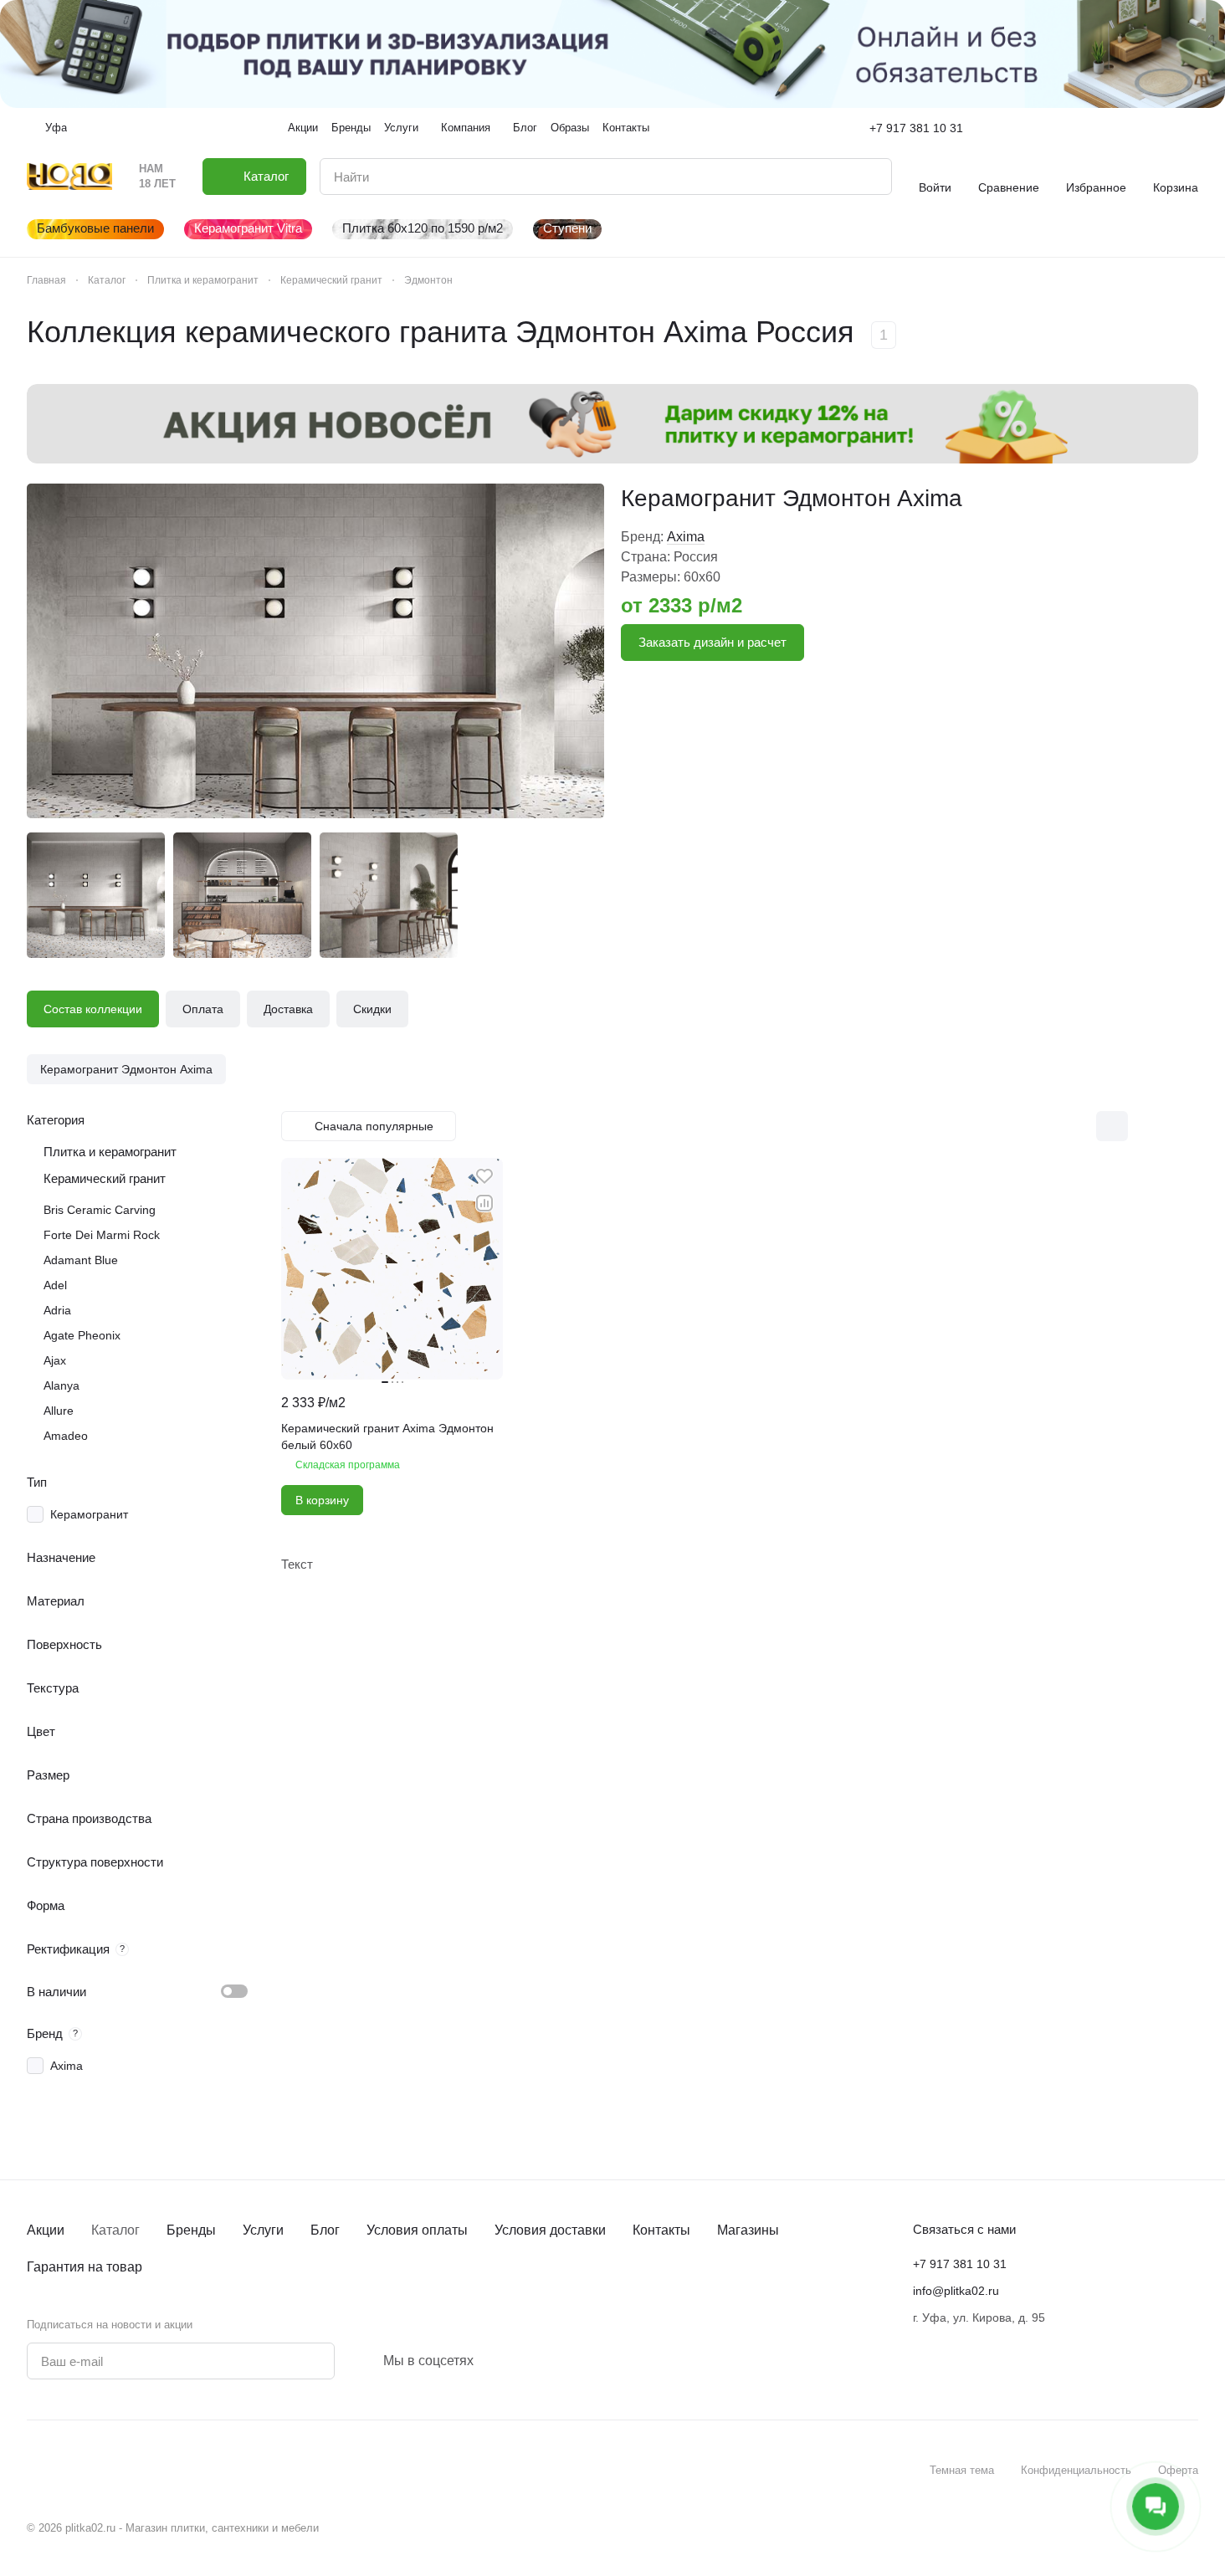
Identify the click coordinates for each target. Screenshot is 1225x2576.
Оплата (203, 1009)
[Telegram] (504, 2361)
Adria (57, 1310)
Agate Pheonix (82, 1335)
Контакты (661, 2230)
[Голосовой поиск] (840, 177)
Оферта (1178, 2470)
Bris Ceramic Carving (100, 1210)
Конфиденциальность (1076, 2470)
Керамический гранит (105, 1178)
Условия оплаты (417, 2230)
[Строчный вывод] (1147, 1126)
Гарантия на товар (85, 2267)
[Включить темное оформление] (1192, 128)
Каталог (115, 2230)
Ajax (55, 1360)
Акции (46, 2230)
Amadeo (66, 1436)
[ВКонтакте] (484, 2361)
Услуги (263, 2230)
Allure (59, 1411)
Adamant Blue (81, 1260)
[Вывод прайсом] (1182, 1126)
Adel (55, 1285)
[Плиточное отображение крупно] (1077, 1126)
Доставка (288, 1009)
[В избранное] (484, 1176)
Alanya (62, 1385)
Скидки (372, 1009)
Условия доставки (550, 2230)
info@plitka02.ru (956, 2291)
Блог (325, 2230)
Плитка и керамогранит (110, 1152)
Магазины (748, 2230)
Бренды (191, 2230)
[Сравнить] (484, 1203)
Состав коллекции (93, 1009)
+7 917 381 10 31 (916, 128)
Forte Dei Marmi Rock (102, 1235)
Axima (686, 537)
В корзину (322, 1500)
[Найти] (870, 177)
